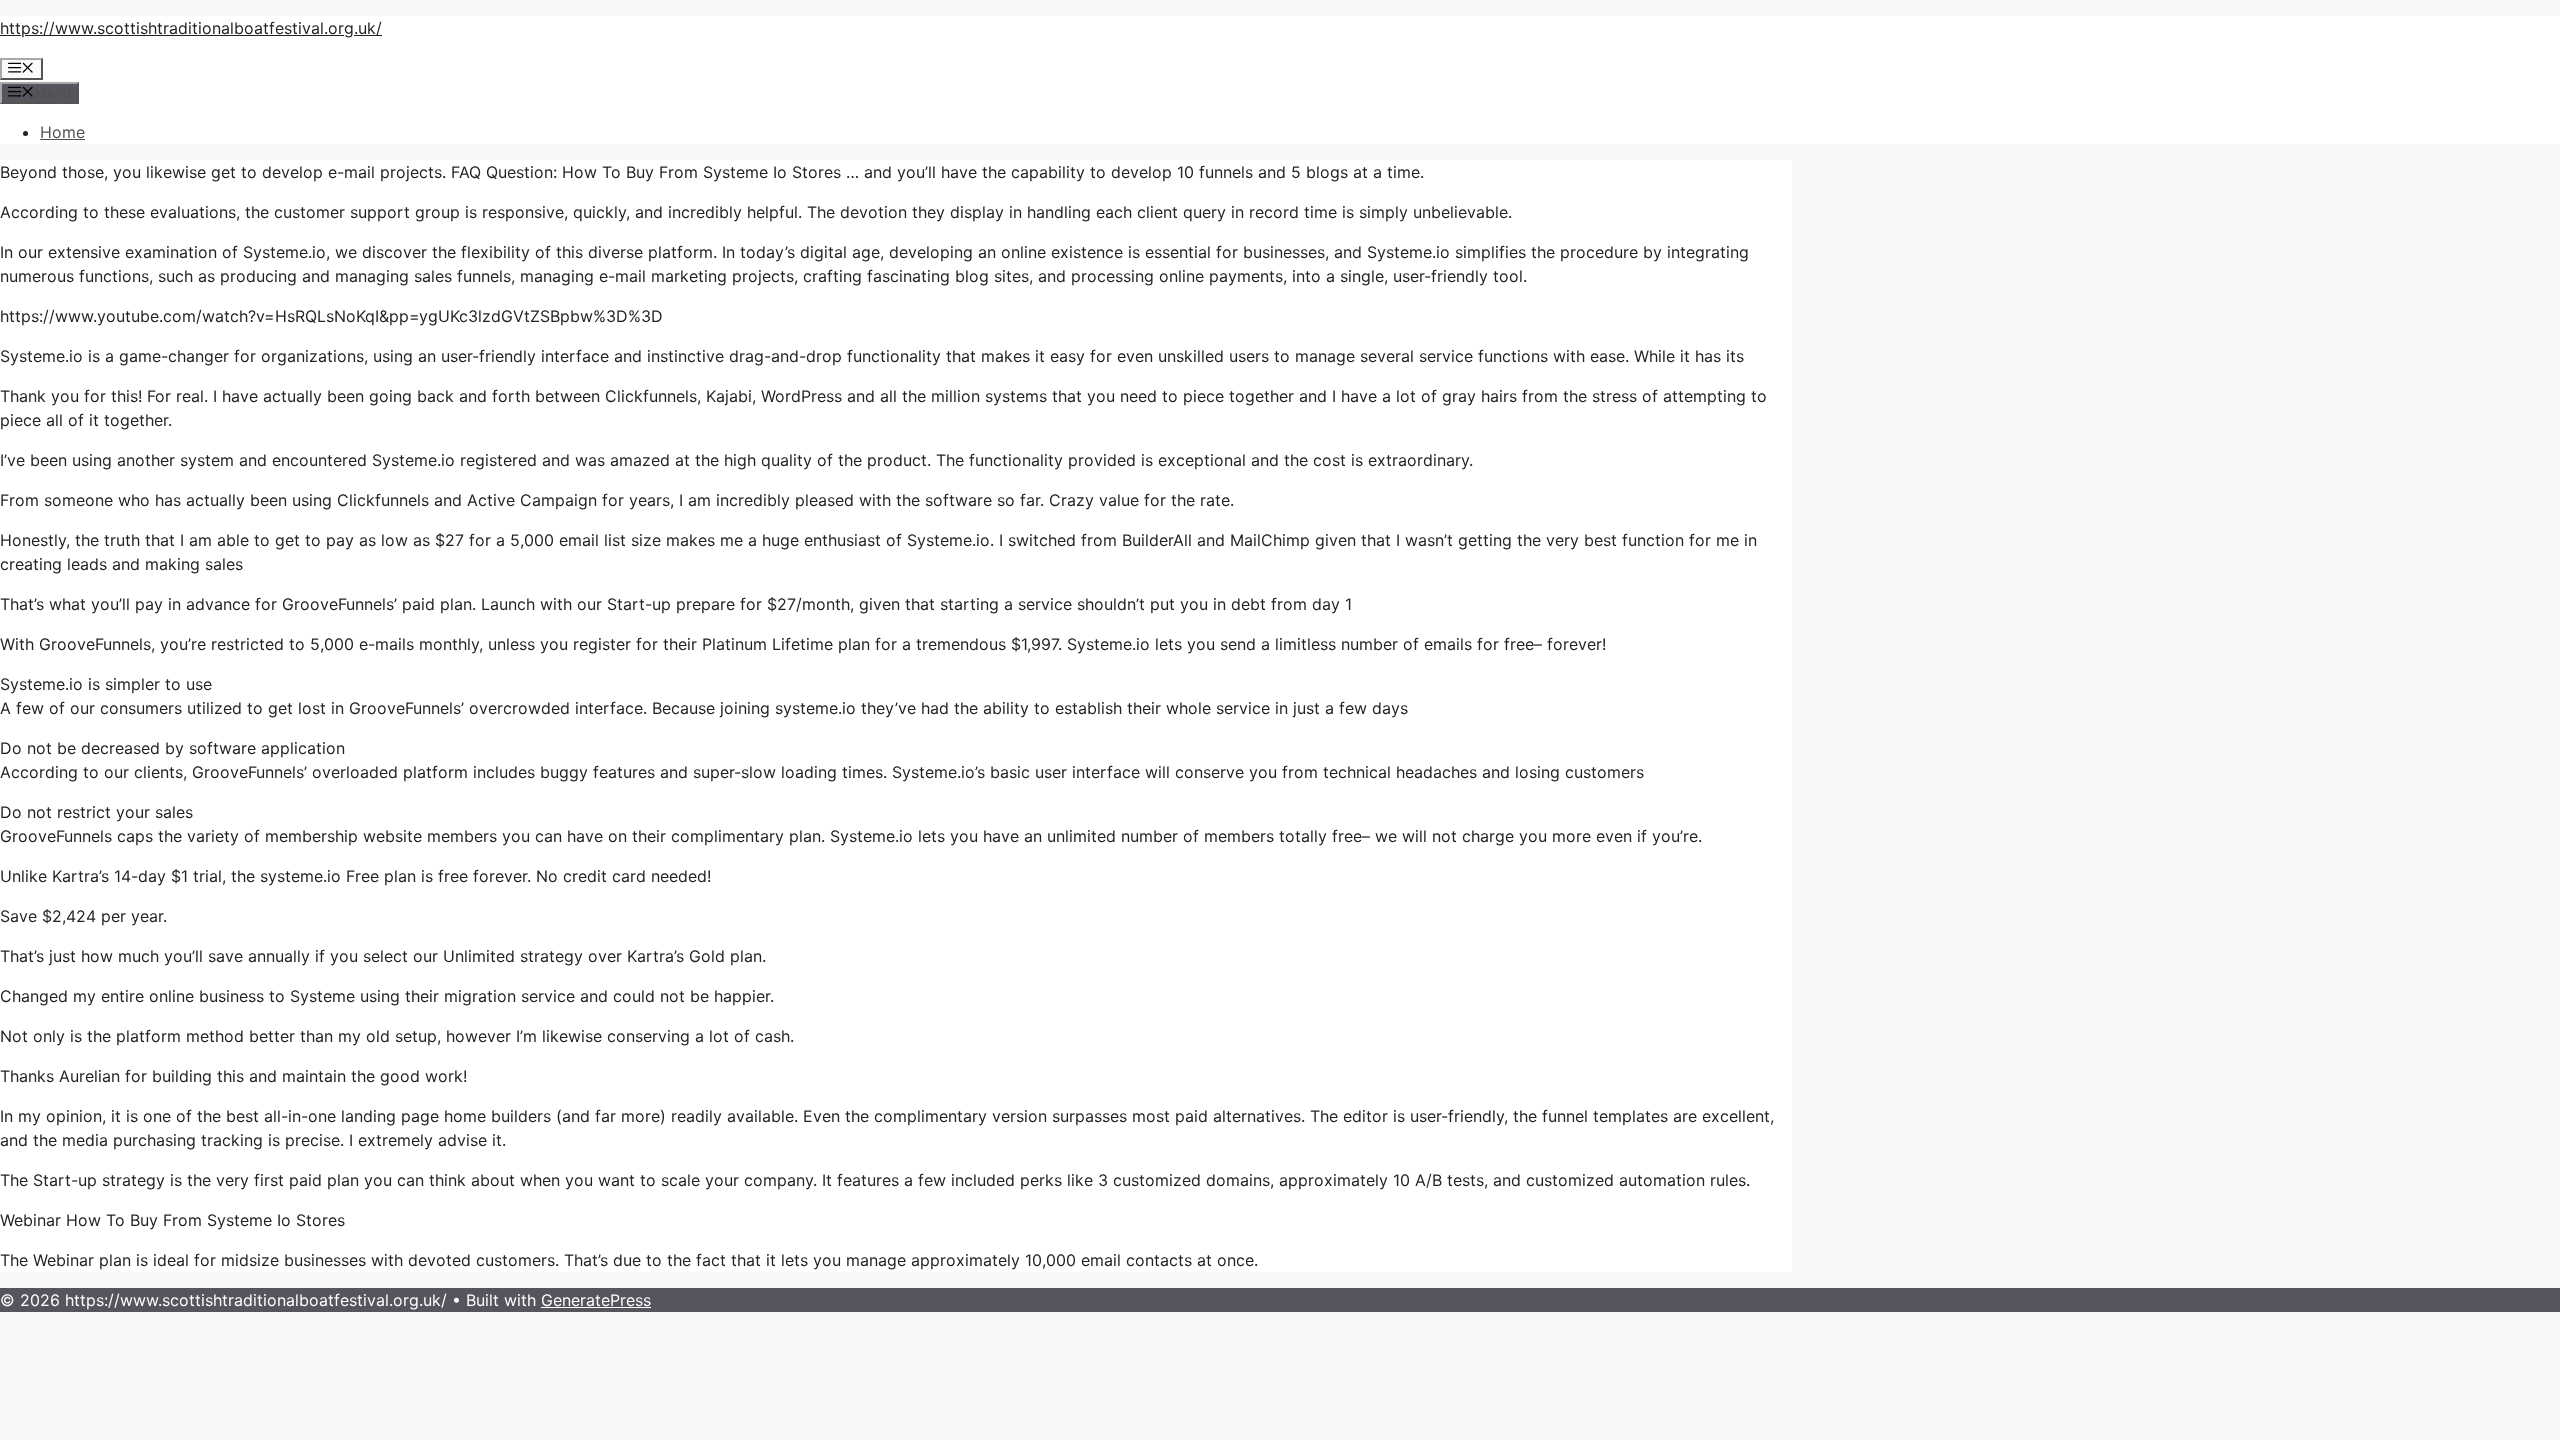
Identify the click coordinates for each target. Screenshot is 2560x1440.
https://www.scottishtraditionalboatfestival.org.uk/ (191, 28)
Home (62, 132)
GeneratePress (596, 1300)
